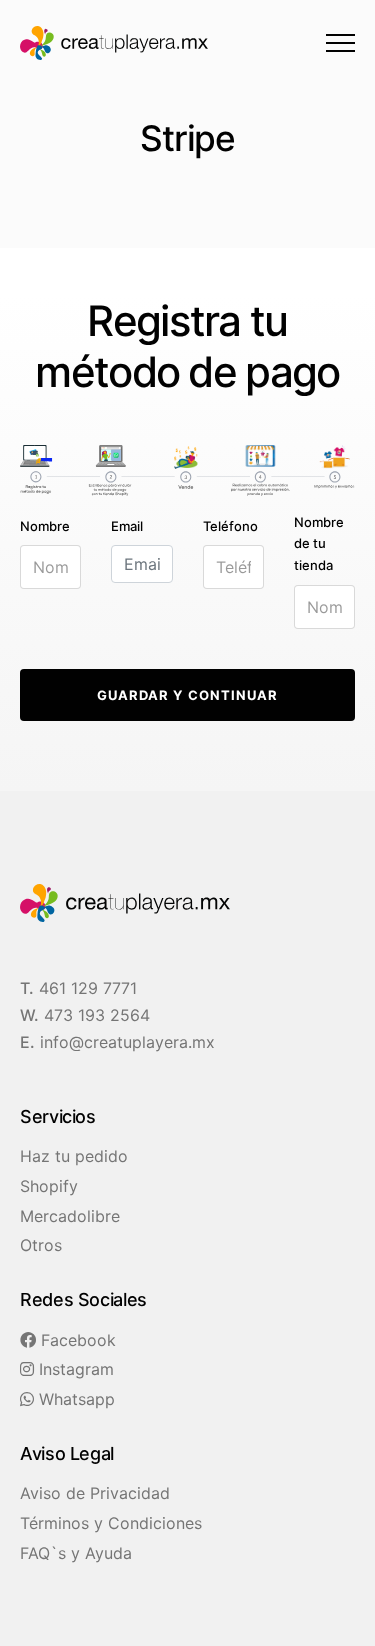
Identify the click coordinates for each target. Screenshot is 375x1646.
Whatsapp (74, 1399)
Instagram (74, 1369)
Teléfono (230, 526)
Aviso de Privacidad (95, 1493)
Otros (41, 1245)
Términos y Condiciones (111, 1523)
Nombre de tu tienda (319, 543)
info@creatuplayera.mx (127, 1042)
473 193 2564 (97, 1015)
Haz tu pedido (74, 1156)
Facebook (76, 1340)
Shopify (49, 1186)
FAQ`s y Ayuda (76, 1553)
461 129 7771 (88, 988)
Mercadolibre (70, 1216)
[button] (340, 42)
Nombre (45, 526)
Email (127, 526)
